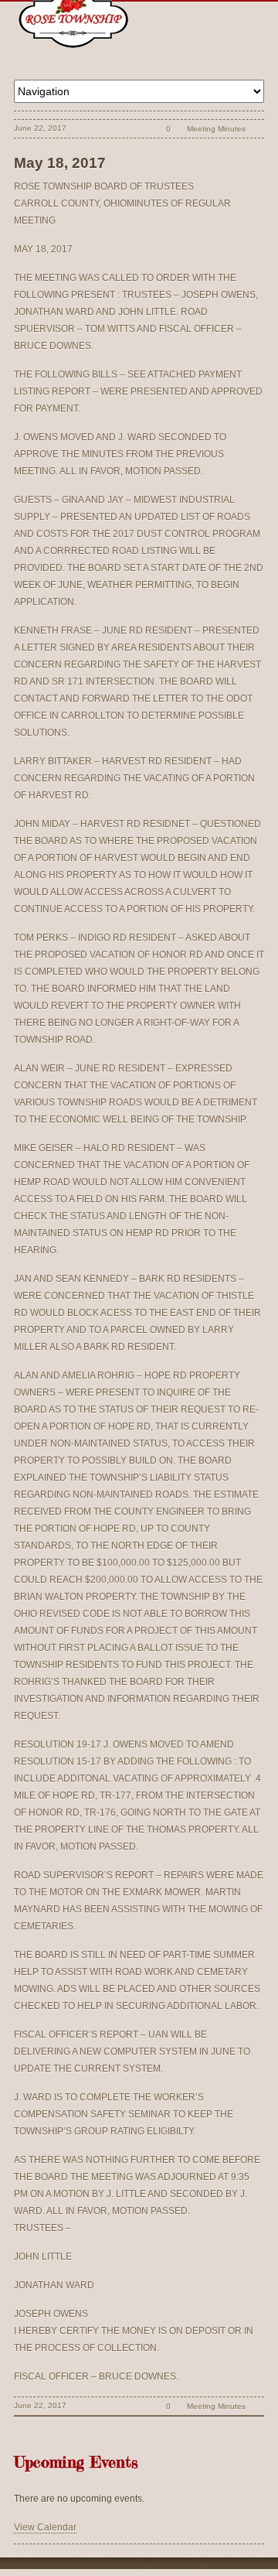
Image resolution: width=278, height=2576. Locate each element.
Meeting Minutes (216, 129)
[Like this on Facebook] (256, 129)
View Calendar (45, 2527)
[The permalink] (142, 129)
